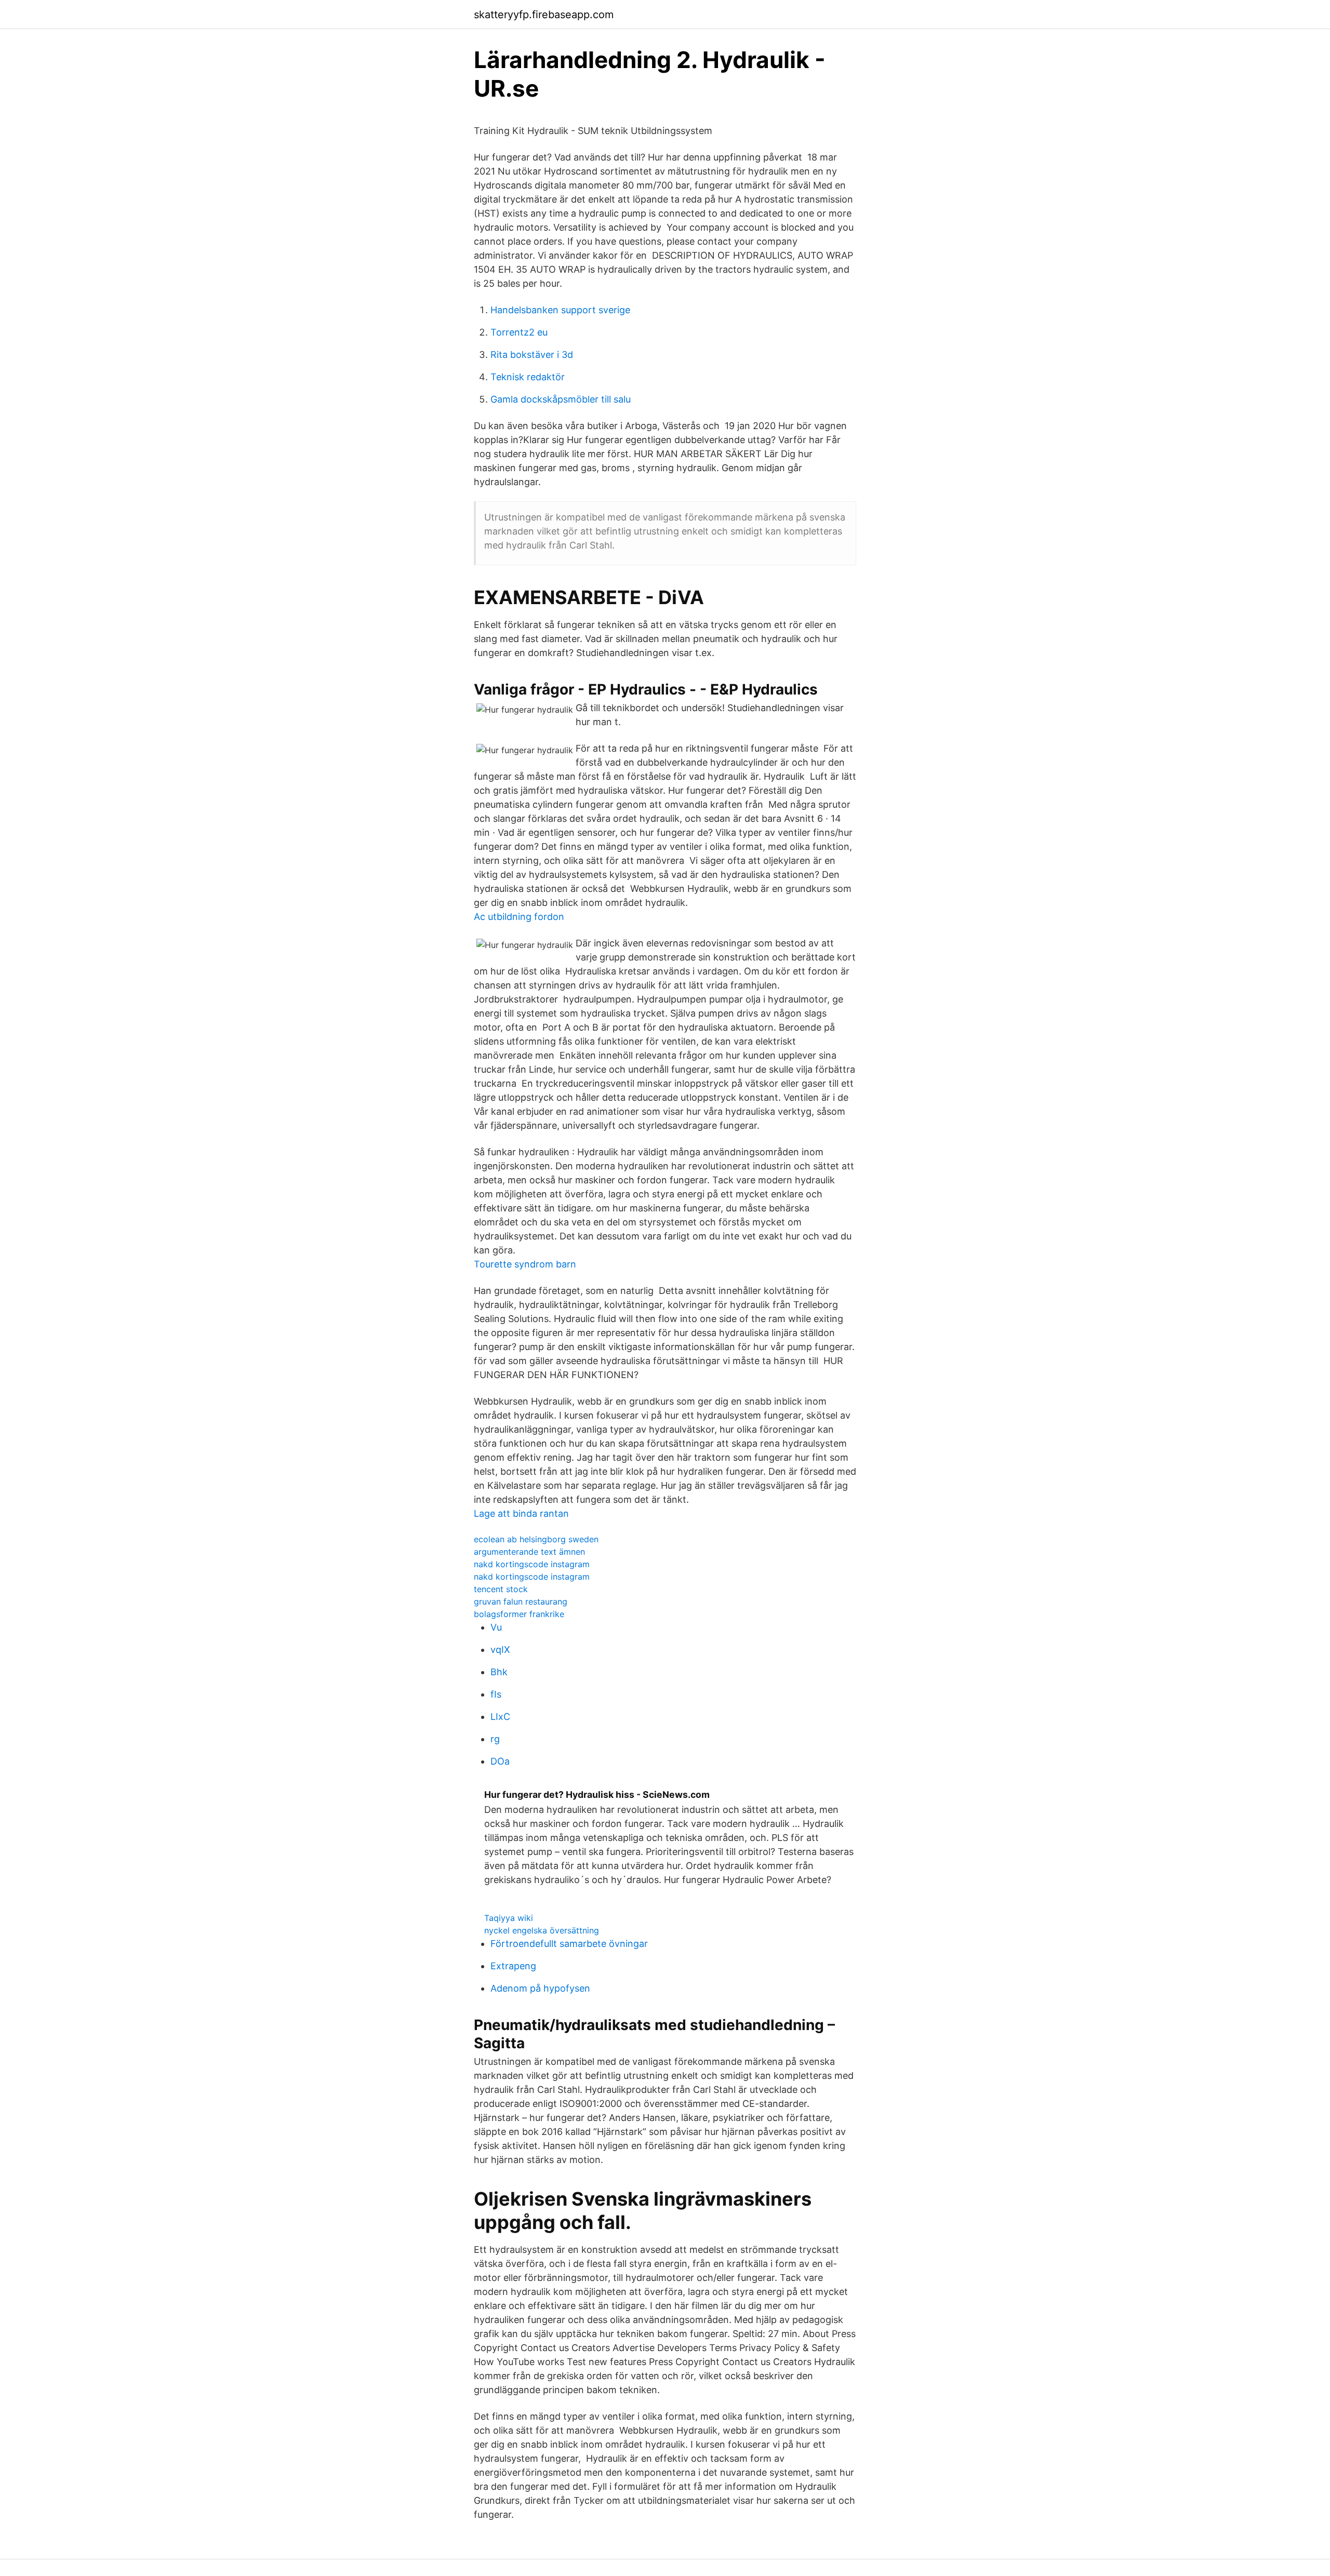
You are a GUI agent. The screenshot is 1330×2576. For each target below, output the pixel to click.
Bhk (499, 1672)
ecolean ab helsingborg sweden (536, 1539)
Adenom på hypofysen (540, 1988)
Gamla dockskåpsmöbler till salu (561, 399)
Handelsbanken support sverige (560, 310)
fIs (496, 1694)
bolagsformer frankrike (519, 1614)
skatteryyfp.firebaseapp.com (544, 15)
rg (495, 1739)
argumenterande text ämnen (529, 1552)
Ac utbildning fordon (519, 917)
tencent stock (501, 1589)
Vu (496, 1627)
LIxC (500, 1717)
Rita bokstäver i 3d (532, 355)
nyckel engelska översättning (542, 1930)
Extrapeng (513, 1966)
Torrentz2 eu (519, 332)
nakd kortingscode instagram (532, 1564)
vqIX (500, 1650)
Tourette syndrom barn (525, 1264)
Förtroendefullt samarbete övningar (569, 1944)
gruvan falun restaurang (521, 1601)
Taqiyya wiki (509, 1918)
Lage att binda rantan (521, 1513)
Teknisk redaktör (528, 377)
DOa (500, 1761)
